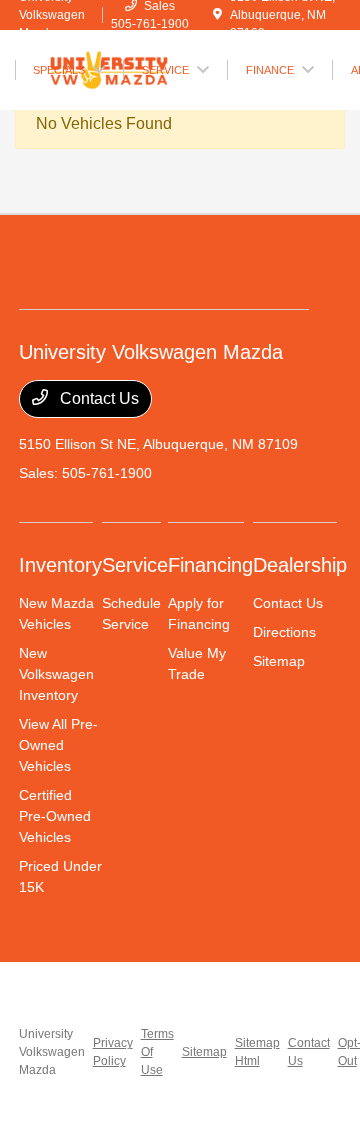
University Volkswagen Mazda (52, 1052)
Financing (210, 565)
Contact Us (97, 398)
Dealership (300, 565)
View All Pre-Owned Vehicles (58, 745)
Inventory (60, 565)
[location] (217, 15)
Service (135, 565)
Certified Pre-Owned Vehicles (55, 816)
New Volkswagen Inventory (56, 674)
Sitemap (279, 661)
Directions (284, 632)
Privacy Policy (113, 1052)
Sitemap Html (257, 1052)
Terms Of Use (157, 1052)
